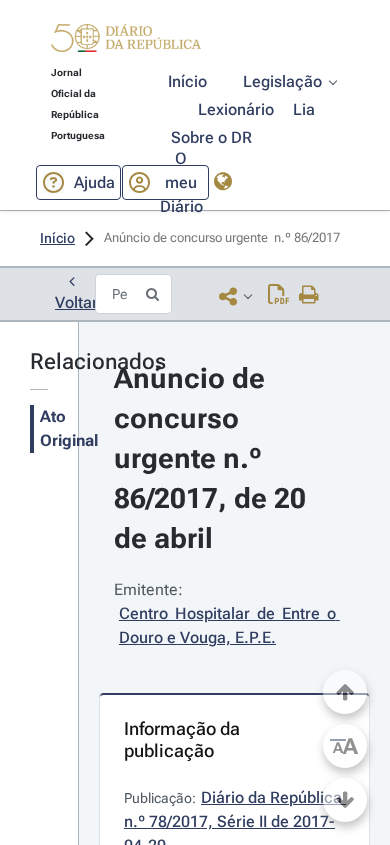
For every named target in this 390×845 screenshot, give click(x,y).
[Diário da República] (126, 42)
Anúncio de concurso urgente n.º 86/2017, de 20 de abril (213, 458)
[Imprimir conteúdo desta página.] (309, 296)
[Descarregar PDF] (278, 296)
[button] (126, 41)
